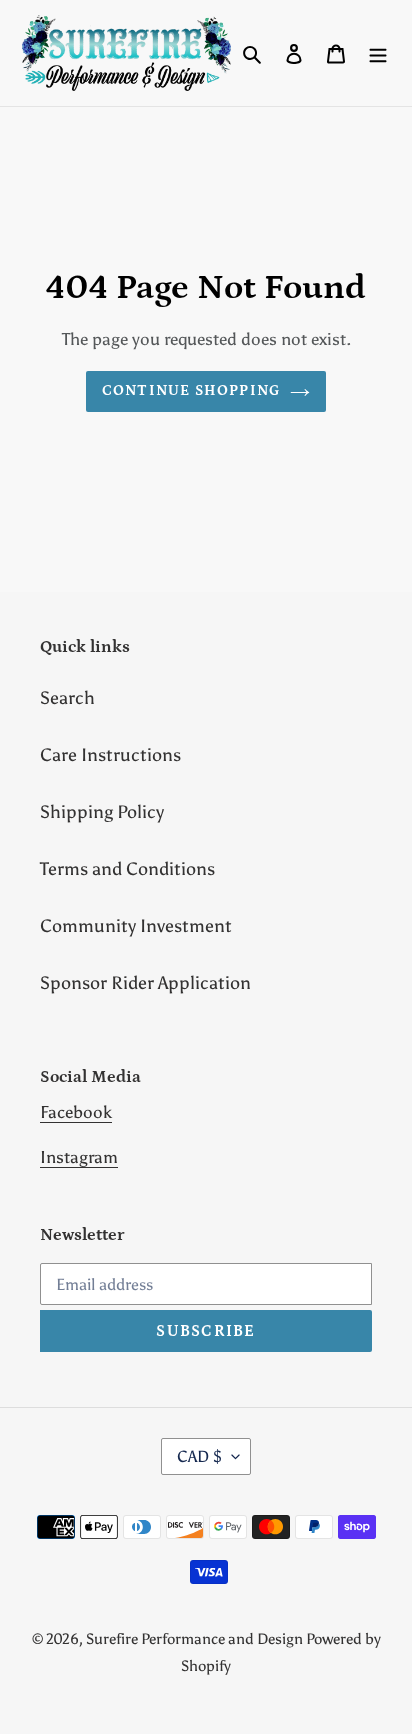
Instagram (79, 1157)
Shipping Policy (102, 812)
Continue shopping (191, 390)
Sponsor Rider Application (145, 983)
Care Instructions (110, 755)
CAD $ (199, 1456)
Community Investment (136, 926)
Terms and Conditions (127, 869)
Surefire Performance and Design (196, 1639)
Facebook (76, 1112)
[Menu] (378, 53)
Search (67, 698)
